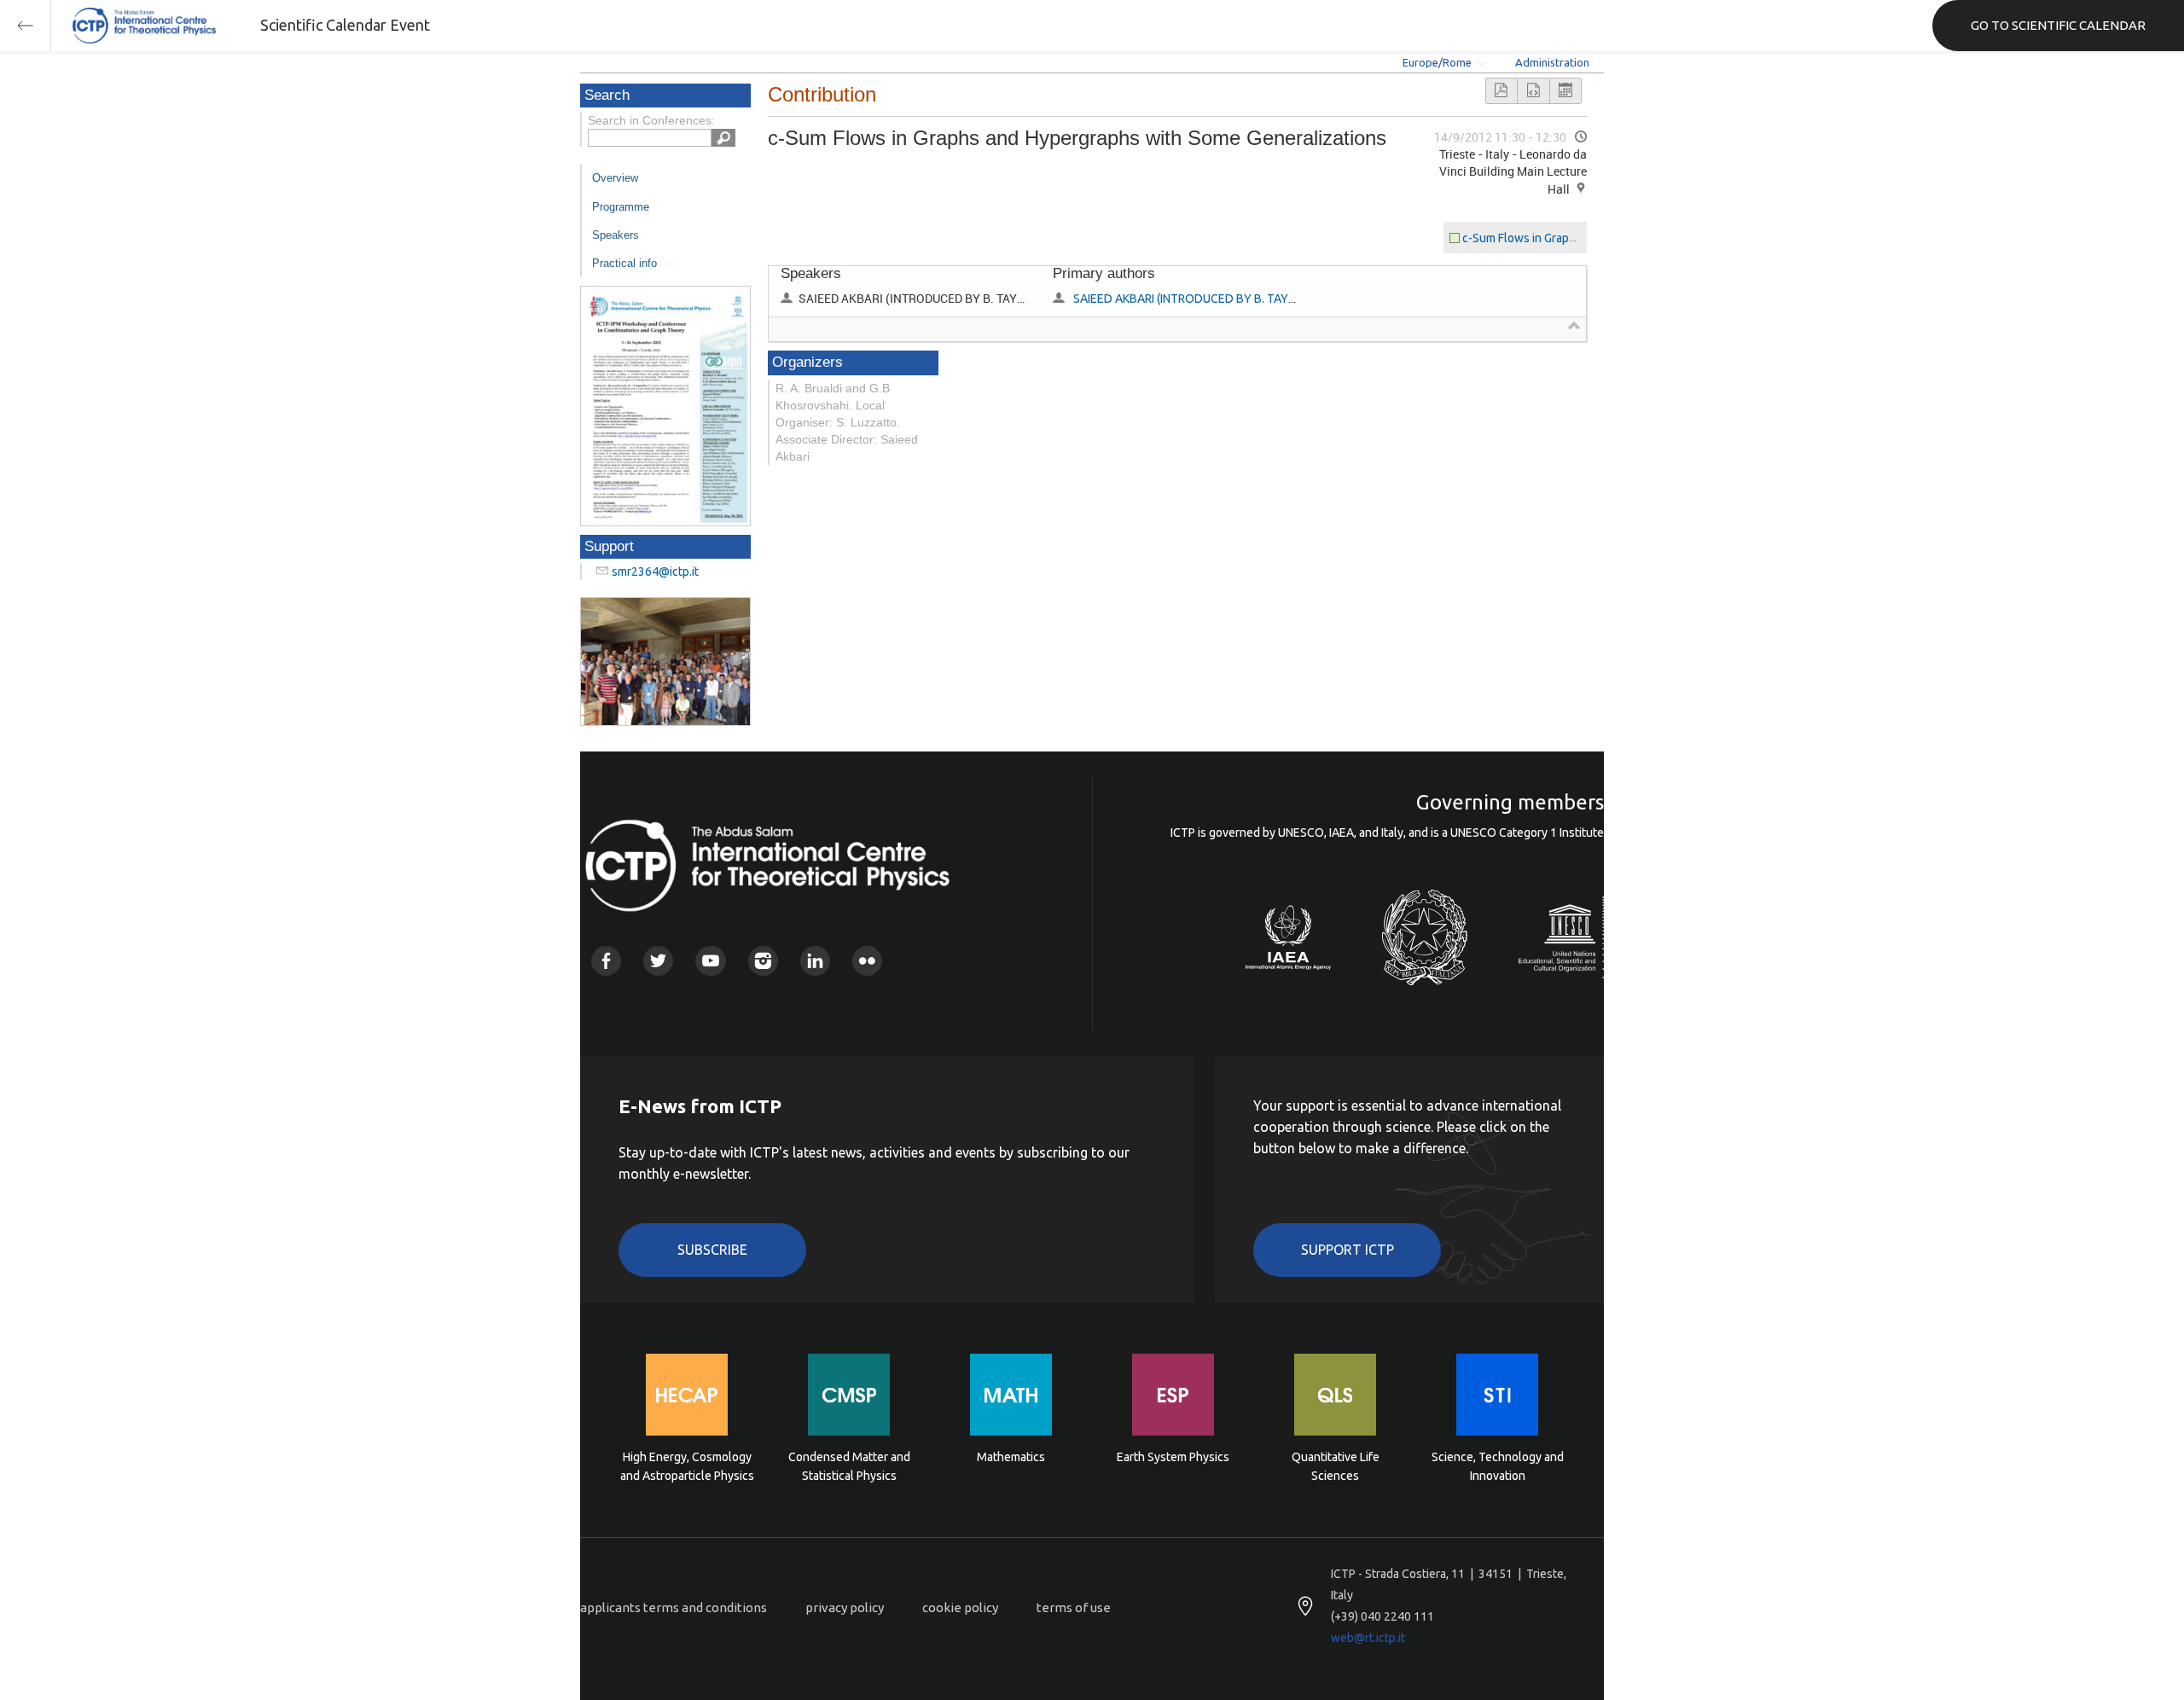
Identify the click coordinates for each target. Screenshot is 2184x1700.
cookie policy (960, 1607)
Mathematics (1011, 1457)
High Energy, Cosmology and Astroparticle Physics (687, 1466)
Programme (621, 207)
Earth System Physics (1173, 1457)
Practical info (624, 263)
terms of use (1074, 1607)
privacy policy (845, 1607)
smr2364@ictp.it (655, 572)
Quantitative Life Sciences (1336, 1466)
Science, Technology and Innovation (1498, 1466)
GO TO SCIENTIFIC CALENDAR (2058, 25)
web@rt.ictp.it (1368, 1638)
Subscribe (712, 1250)
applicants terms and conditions (674, 1607)
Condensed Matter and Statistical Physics (849, 1466)
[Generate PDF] (1501, 91)
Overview (615, 178)
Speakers (616, 235)
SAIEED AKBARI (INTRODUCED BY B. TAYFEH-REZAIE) (1214, 299)
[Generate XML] (1533, 91)
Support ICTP (1348, 1250)
